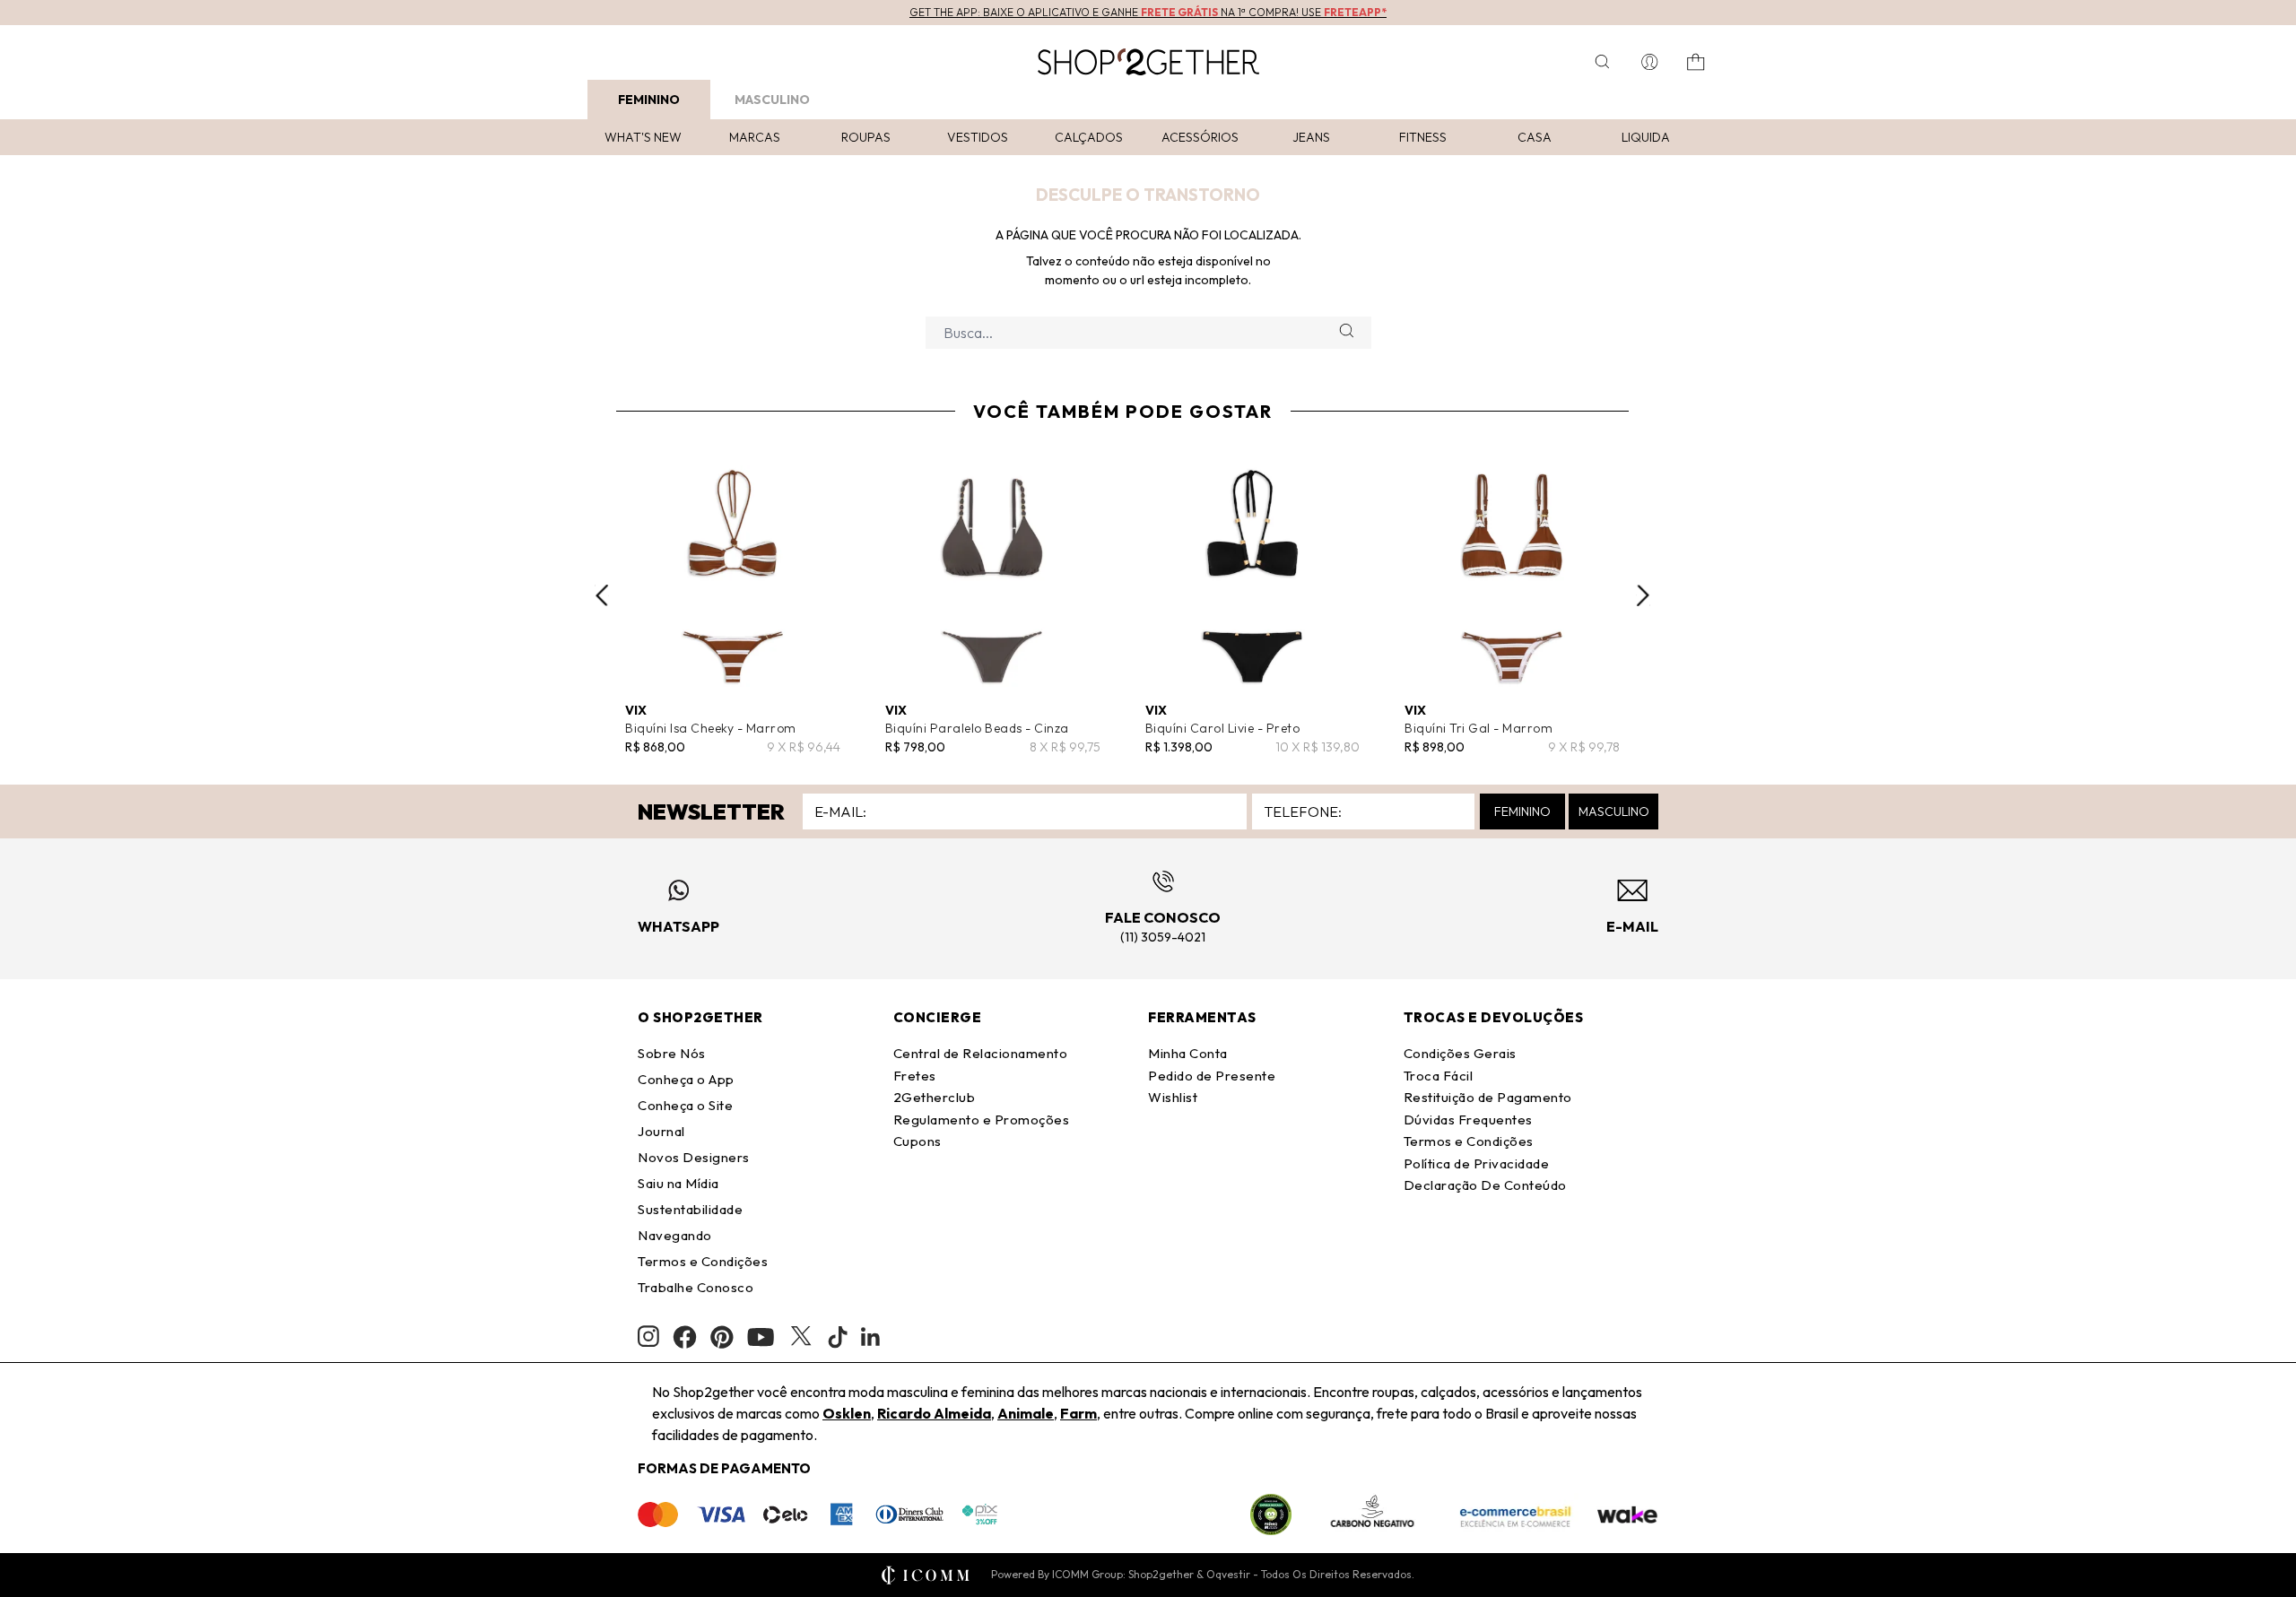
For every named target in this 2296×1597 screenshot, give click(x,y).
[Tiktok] (838, 1337)
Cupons (918, 1141)
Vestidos (978, 137)
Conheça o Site (685, 1105)
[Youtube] (761, 1337)
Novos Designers (694, 1157)
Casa (1535, 137)
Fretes (915, 1076)
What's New (643, 137)
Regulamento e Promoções (982, 1120)
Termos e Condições (703, 1261)
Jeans (1311, 137)
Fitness (1423, 137)
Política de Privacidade (1477, 1163)
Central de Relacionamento (981, 1053)
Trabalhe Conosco (696, 1287)
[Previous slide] (602, 595)
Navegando (675, 1235)
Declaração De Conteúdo (1485, 1185)
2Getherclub (935, 1097)
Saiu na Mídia (678, 1183)
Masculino (772, 100)
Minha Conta (1188, 1053)
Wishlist (1173, 1097)
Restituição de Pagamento (1488, 1097)
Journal (661, 1131)
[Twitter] (801, 1337)
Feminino (649, 100)
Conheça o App (686, 1079)
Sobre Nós (672, 1053)
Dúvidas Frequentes (1468, 1120)
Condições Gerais (1460, 1053)
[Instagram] (648, 1337)
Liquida (1646, 137)
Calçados (1089, 137)
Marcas (755, 137)
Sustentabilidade (690, 1209)
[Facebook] (685, 1337)
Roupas (866, 137)
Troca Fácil (1439, 1076)
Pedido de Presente (1212, 1076)
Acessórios (1200, 137)
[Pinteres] (722, 1337)
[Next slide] (1643, 595)
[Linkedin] (871, 1337)
